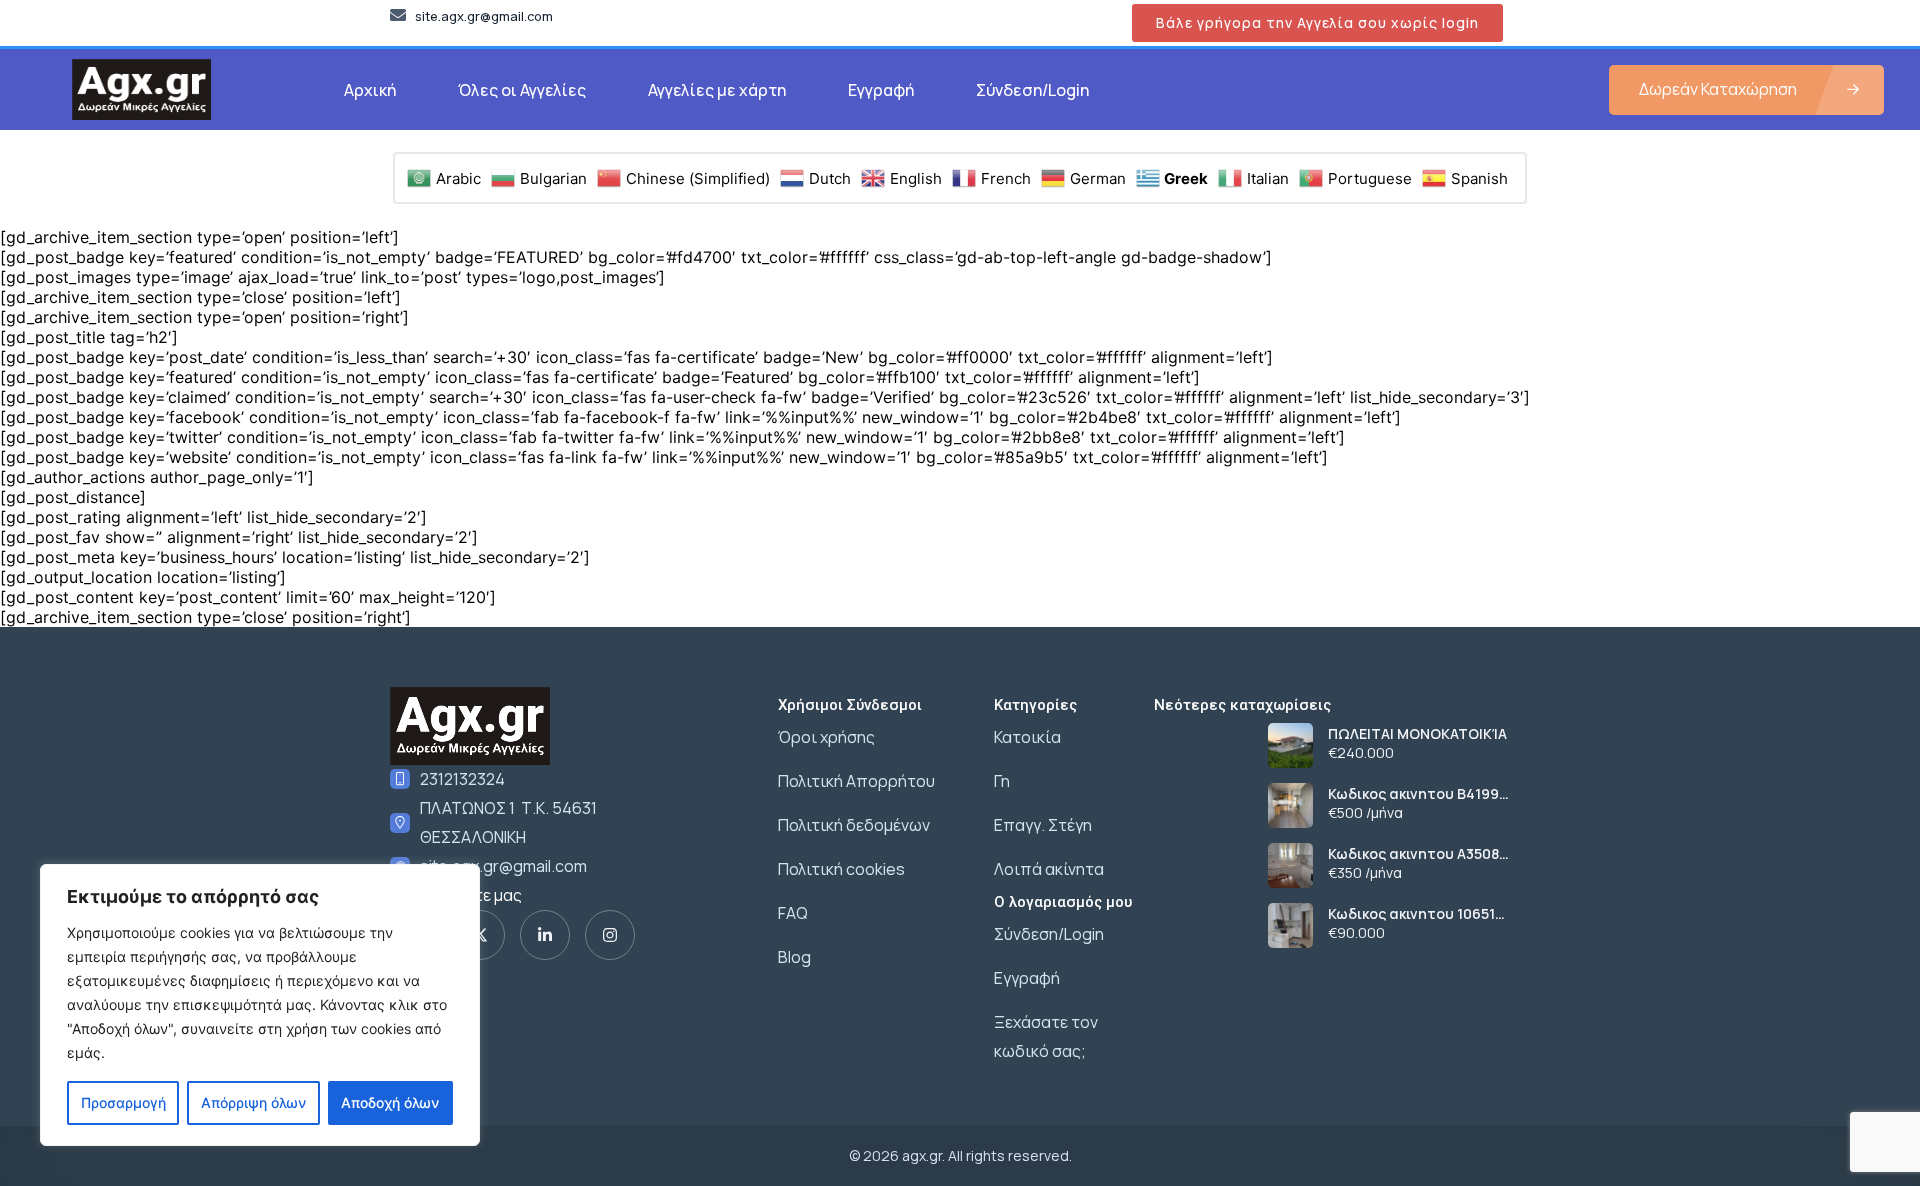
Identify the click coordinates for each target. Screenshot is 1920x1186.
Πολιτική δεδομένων (854, 825)
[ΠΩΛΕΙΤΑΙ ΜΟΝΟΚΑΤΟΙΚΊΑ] (1290, 745)
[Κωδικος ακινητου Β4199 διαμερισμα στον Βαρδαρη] (1290, 805)
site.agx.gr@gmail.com (503, 866)
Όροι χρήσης (826, 737)
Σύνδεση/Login (1032, 90)
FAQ (793, 913)
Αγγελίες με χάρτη (717, 90)
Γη (1002, 781)
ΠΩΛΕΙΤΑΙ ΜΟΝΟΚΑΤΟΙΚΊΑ (1417, 734)
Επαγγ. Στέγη (1043, 825)
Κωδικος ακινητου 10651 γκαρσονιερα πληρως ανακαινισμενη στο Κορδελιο (1411, 914)
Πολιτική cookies (841, 869)
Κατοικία (1027, 737)
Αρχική (370, 90)
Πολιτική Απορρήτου (856, 781)
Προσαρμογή (123, 1102)
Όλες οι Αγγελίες (522, 90)
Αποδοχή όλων (390, 1102)
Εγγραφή (881, 90)
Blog (794, 957)
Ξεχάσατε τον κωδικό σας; (1046, 1036)
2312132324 (462, 779)
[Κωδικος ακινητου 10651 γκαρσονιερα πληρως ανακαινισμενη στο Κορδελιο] (1290, 925)
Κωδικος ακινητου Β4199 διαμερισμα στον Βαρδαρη (1423, 794)
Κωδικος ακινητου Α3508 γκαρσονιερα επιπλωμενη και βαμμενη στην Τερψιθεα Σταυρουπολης (1427, 854)
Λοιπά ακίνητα (1049, 869)
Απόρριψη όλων (253, 1102)
